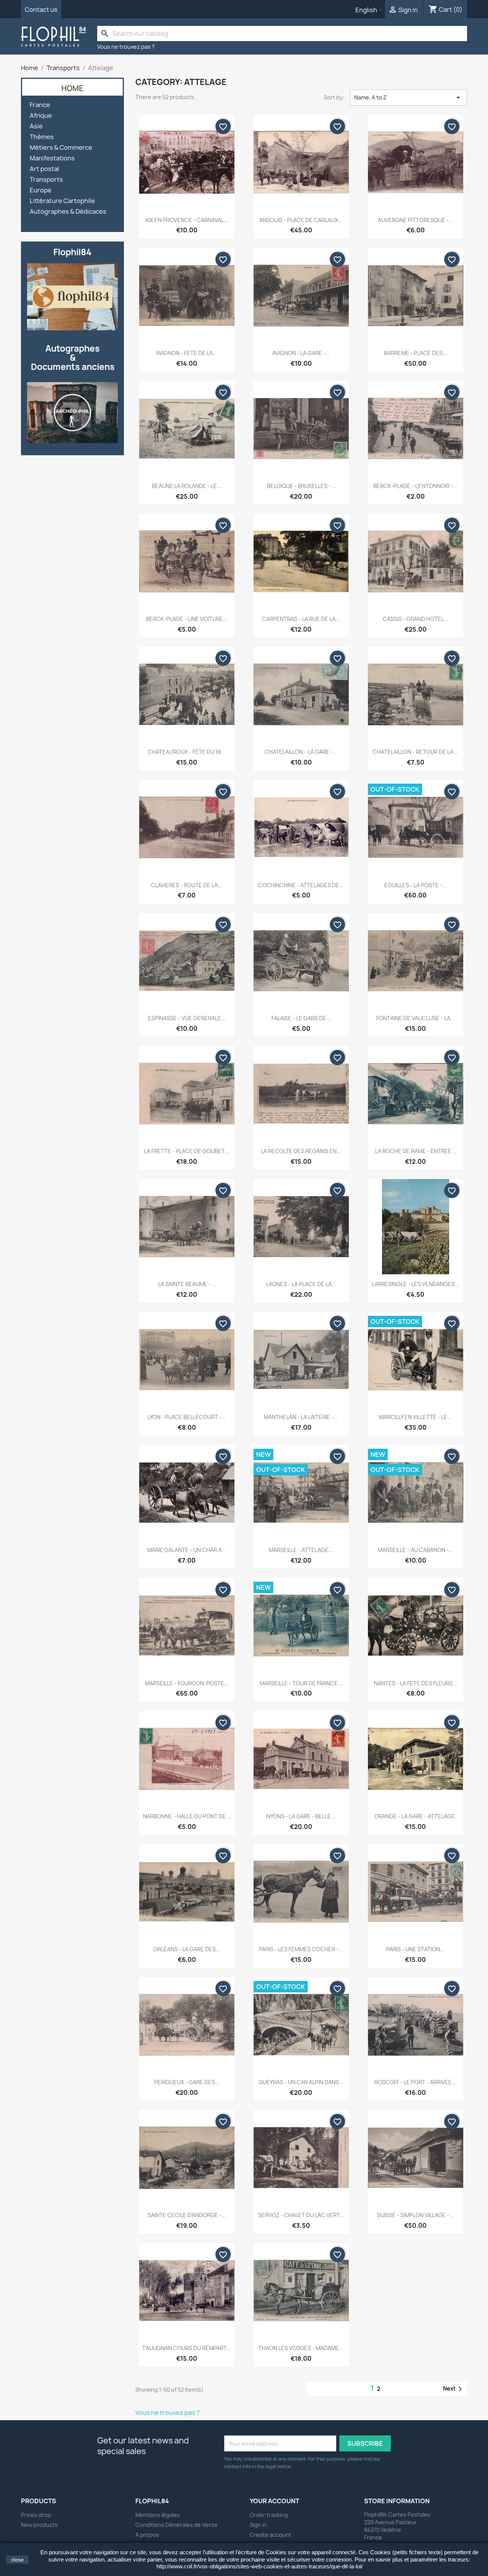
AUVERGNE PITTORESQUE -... (416, 220)
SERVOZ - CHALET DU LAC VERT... (301, 2215)
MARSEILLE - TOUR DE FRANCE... (301, 1683)
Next (454, 2389)
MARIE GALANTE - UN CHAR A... (187, 1550)
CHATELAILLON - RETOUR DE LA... (415, 752)
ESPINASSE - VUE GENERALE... (187, 1018)
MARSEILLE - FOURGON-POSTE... (187, 1683)
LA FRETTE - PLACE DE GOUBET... (187, 1151)
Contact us (41, 10)
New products (39, 2525)
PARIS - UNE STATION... (415, 1949)
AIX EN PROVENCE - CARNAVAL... (187, 220)
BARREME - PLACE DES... (416, 353)
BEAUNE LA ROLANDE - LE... (187, 486)
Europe (41, 190)
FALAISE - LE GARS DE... (301, 1018)
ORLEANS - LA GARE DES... (187, 1949)
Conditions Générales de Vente (177, 2525)
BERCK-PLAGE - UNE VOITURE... (187, 619)
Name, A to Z (409, 98)
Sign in (258, 2525)
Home (72, 88)
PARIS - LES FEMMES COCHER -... (301, 1949)
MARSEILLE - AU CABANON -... (416, 1550)
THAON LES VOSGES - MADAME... (301, 2348)
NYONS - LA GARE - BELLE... (301, 1816)
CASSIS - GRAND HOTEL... (416, 619)
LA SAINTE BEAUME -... (187, 1284)
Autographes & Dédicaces (68, 212)
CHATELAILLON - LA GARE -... (301, 752)
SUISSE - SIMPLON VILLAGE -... (415, 2215)
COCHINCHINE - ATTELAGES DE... (301, 885)
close (17, 2560)
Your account (274, 2501)
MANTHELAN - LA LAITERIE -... (301, 1417)
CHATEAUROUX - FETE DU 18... (187, 752)
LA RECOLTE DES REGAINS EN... (301, 1151)
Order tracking (269, 2515)
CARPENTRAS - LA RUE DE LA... (301, 619)
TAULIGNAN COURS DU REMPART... (187, 2348)
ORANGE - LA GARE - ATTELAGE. (415, 1816)
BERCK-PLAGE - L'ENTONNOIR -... (415, 486)
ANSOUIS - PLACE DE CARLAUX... (301, 220)
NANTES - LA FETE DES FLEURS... (416, 1683)
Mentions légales (158, 2515)
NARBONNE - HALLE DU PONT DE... (187, 1816)
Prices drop (36, 2515)
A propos (147, 2535)
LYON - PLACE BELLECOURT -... (187, 1417)
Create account (270, 2535)
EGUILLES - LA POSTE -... (416, 885)
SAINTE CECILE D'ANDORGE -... (187, 2215)
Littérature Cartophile (62, 201)
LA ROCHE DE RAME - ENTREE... (416, 1151)
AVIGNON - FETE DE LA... (187, 353)
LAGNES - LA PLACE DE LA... (301, 1284)
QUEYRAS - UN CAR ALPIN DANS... (301, 2082)
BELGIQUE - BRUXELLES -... (301, 486)
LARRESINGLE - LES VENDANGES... (416, 1284)
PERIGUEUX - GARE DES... (187, 2082)
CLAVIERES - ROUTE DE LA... (187, 885)
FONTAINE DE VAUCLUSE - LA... (416, 1018)
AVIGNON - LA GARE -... (301, 353)
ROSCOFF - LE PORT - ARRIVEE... (415, 2082)
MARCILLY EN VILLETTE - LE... (415, 1417)
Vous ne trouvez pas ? (126, 47)
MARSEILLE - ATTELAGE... (301, 1550)
